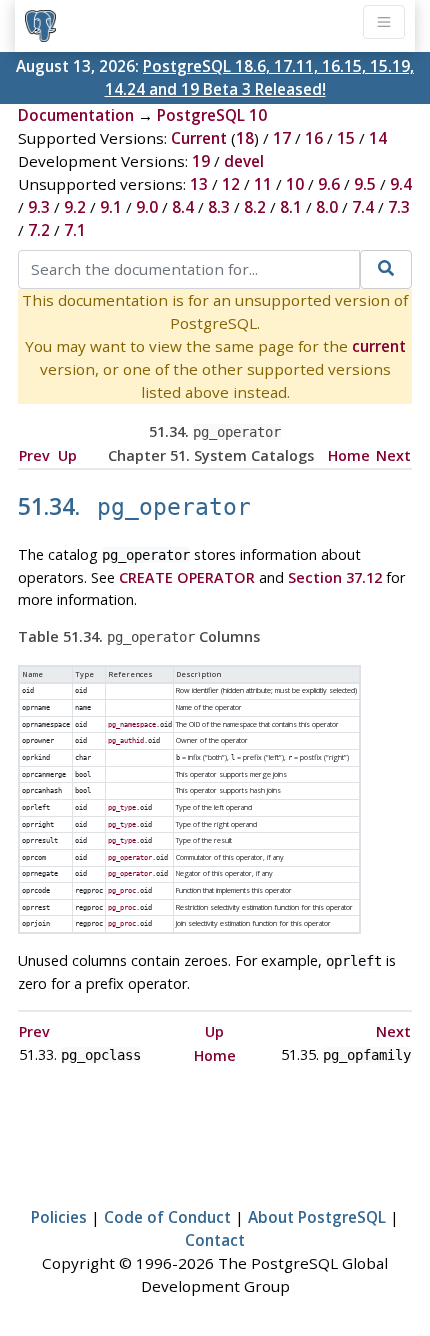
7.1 (75, 230)
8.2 (255, 207)
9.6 (329, 184)
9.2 (75, 207)
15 (346, 138)
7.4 (363, 207)
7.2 (39, 230)
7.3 (399, 207)
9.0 (147, 207)
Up (67, 455)
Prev (34, 455)
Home (349, 455)
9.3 (39, 207)
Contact (215, 1240)
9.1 (111, 207)
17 (282, 138)
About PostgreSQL (317, 1217)
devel (244, 161)
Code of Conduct (167, 1217)
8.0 (327, 207)
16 (314, 138)
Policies (59, 1217)
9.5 (365, 184)
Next (393, 455)
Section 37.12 (335, 577)
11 (263, 184)
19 (201, 161)
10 (295, 184)
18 (245, 138)
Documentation (76, 115)
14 (378, 138)
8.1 (291, 207)
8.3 (219, 207)
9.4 (401, 184)
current (379, 346)
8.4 (183, 207)
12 (231, 184)
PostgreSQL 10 (212, 115)
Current (199, 138)
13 (199, 184)
